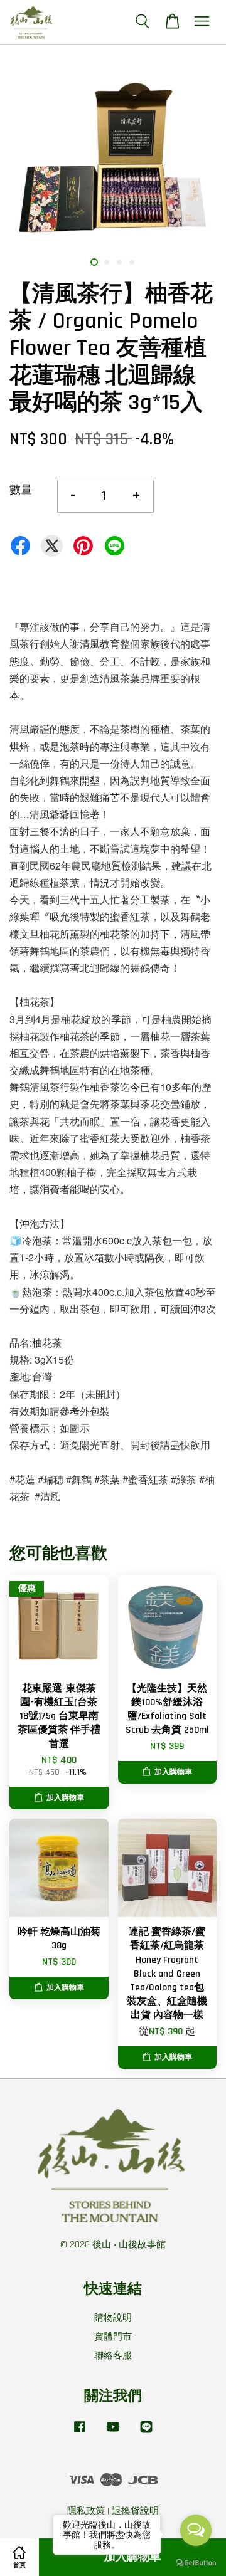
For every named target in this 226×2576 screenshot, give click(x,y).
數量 (21, 490)
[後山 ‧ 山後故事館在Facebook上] (80, 2433)
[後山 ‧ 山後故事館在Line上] (146, 2433)
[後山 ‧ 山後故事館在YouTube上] (113, 2433)
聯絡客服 (113, 2356)
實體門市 (113, 2337)
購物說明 (113, 2318)
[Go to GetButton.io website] (196, 2563)
